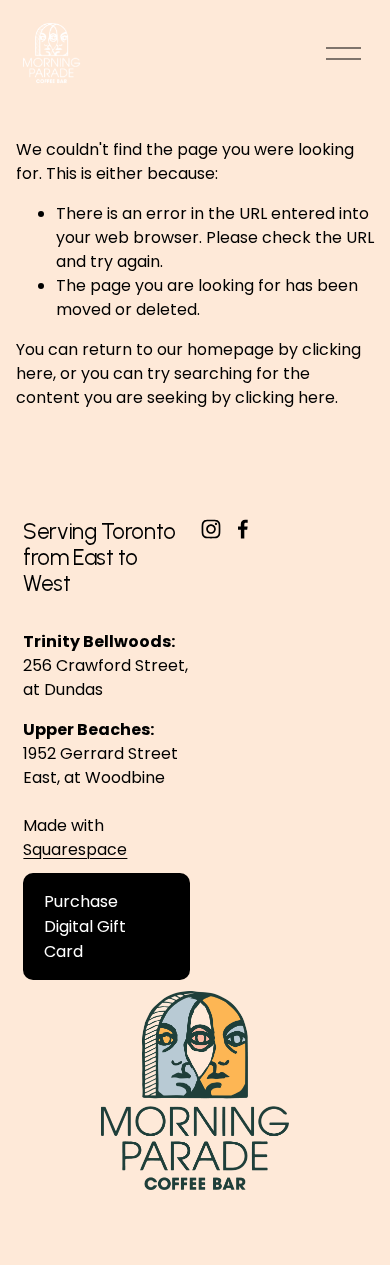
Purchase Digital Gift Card (85, 926)
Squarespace (75, 849)
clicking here (285, 397)
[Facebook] (243, 529)
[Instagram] (211, 529)
